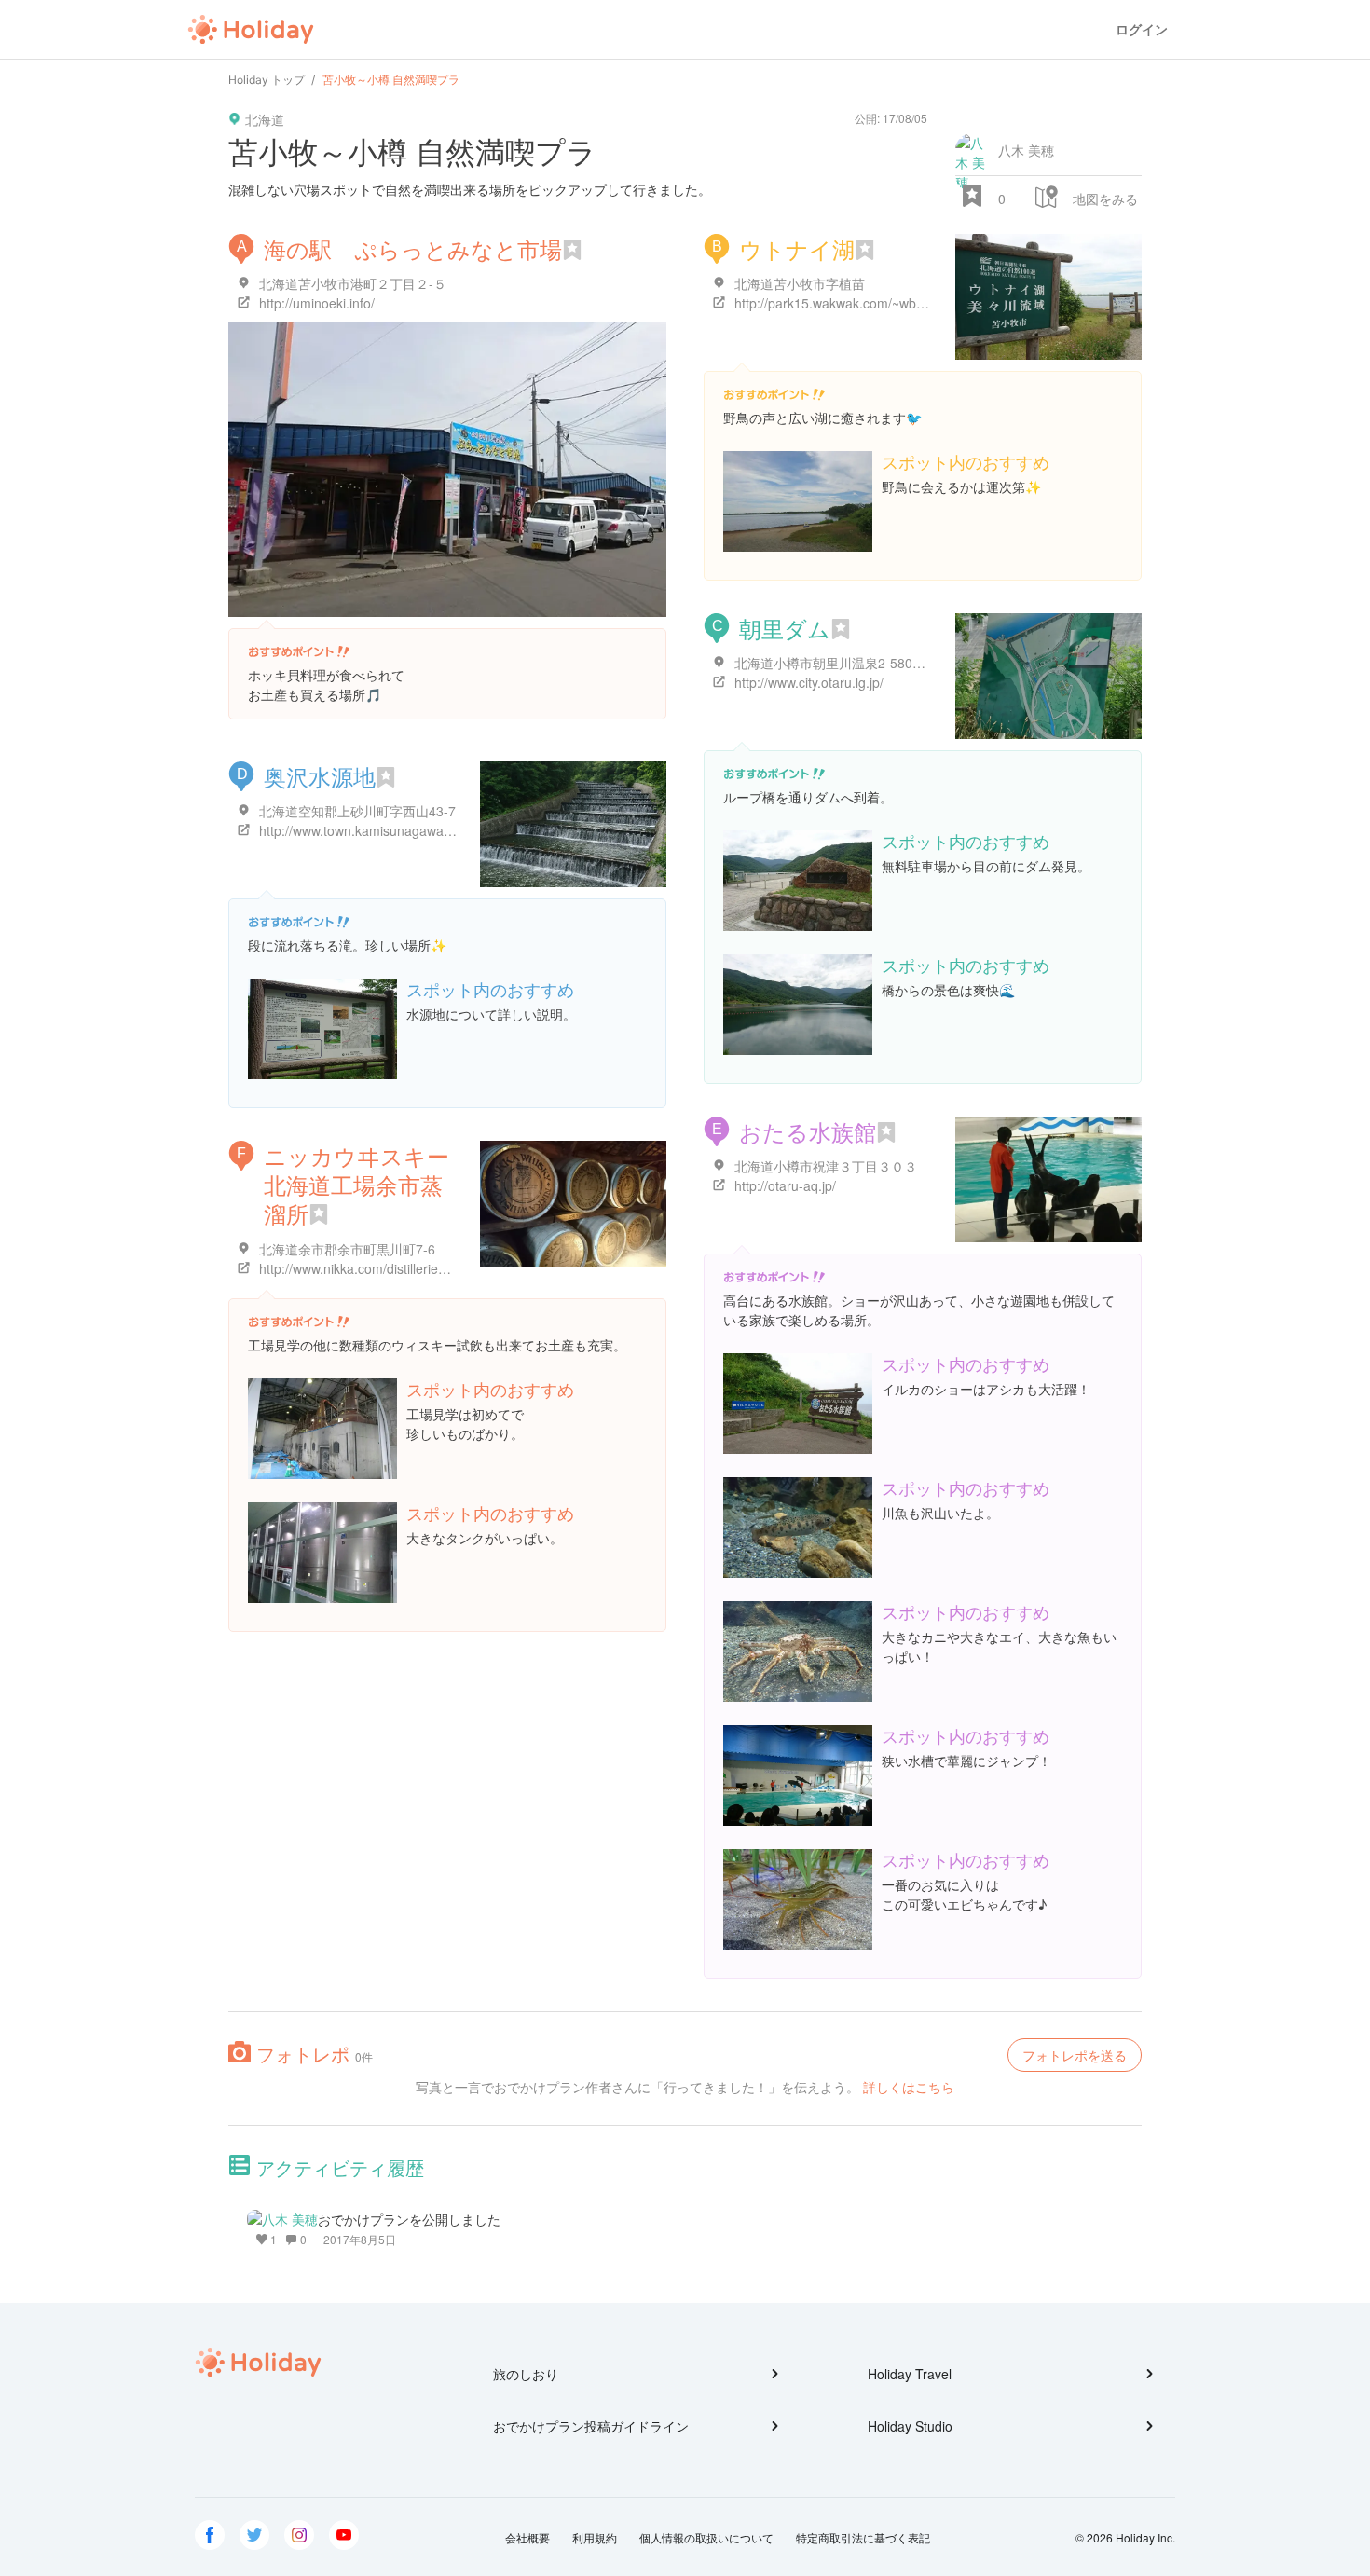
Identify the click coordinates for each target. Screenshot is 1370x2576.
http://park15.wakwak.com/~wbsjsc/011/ (851, 303)
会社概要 (527, 2537)
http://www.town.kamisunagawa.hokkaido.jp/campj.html (421, 830)
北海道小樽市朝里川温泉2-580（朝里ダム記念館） (882, 663)
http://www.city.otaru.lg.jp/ (809, 682)
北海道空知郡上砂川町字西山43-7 (357, 811)
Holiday (251, 30)
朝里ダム (785, 628)
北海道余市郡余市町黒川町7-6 (347, 1249)
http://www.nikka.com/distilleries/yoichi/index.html (403, 1268)
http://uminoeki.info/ (317, 303)
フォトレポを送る (1075, 2055)
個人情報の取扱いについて (706, 2537)
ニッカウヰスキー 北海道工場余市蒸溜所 (356, 1184)
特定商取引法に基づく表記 (863, 2537)
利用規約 (595, 2537)
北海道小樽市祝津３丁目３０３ (826, 1166)
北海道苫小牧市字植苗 (800, 283)
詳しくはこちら (909, 2087)
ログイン (1142, 29)
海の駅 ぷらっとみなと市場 (413, 248)
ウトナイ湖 (797, 248)
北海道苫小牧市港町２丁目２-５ (353, 283)
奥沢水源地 (320, 776)
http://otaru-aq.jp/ (785, 1185)
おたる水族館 (808, 1131)
